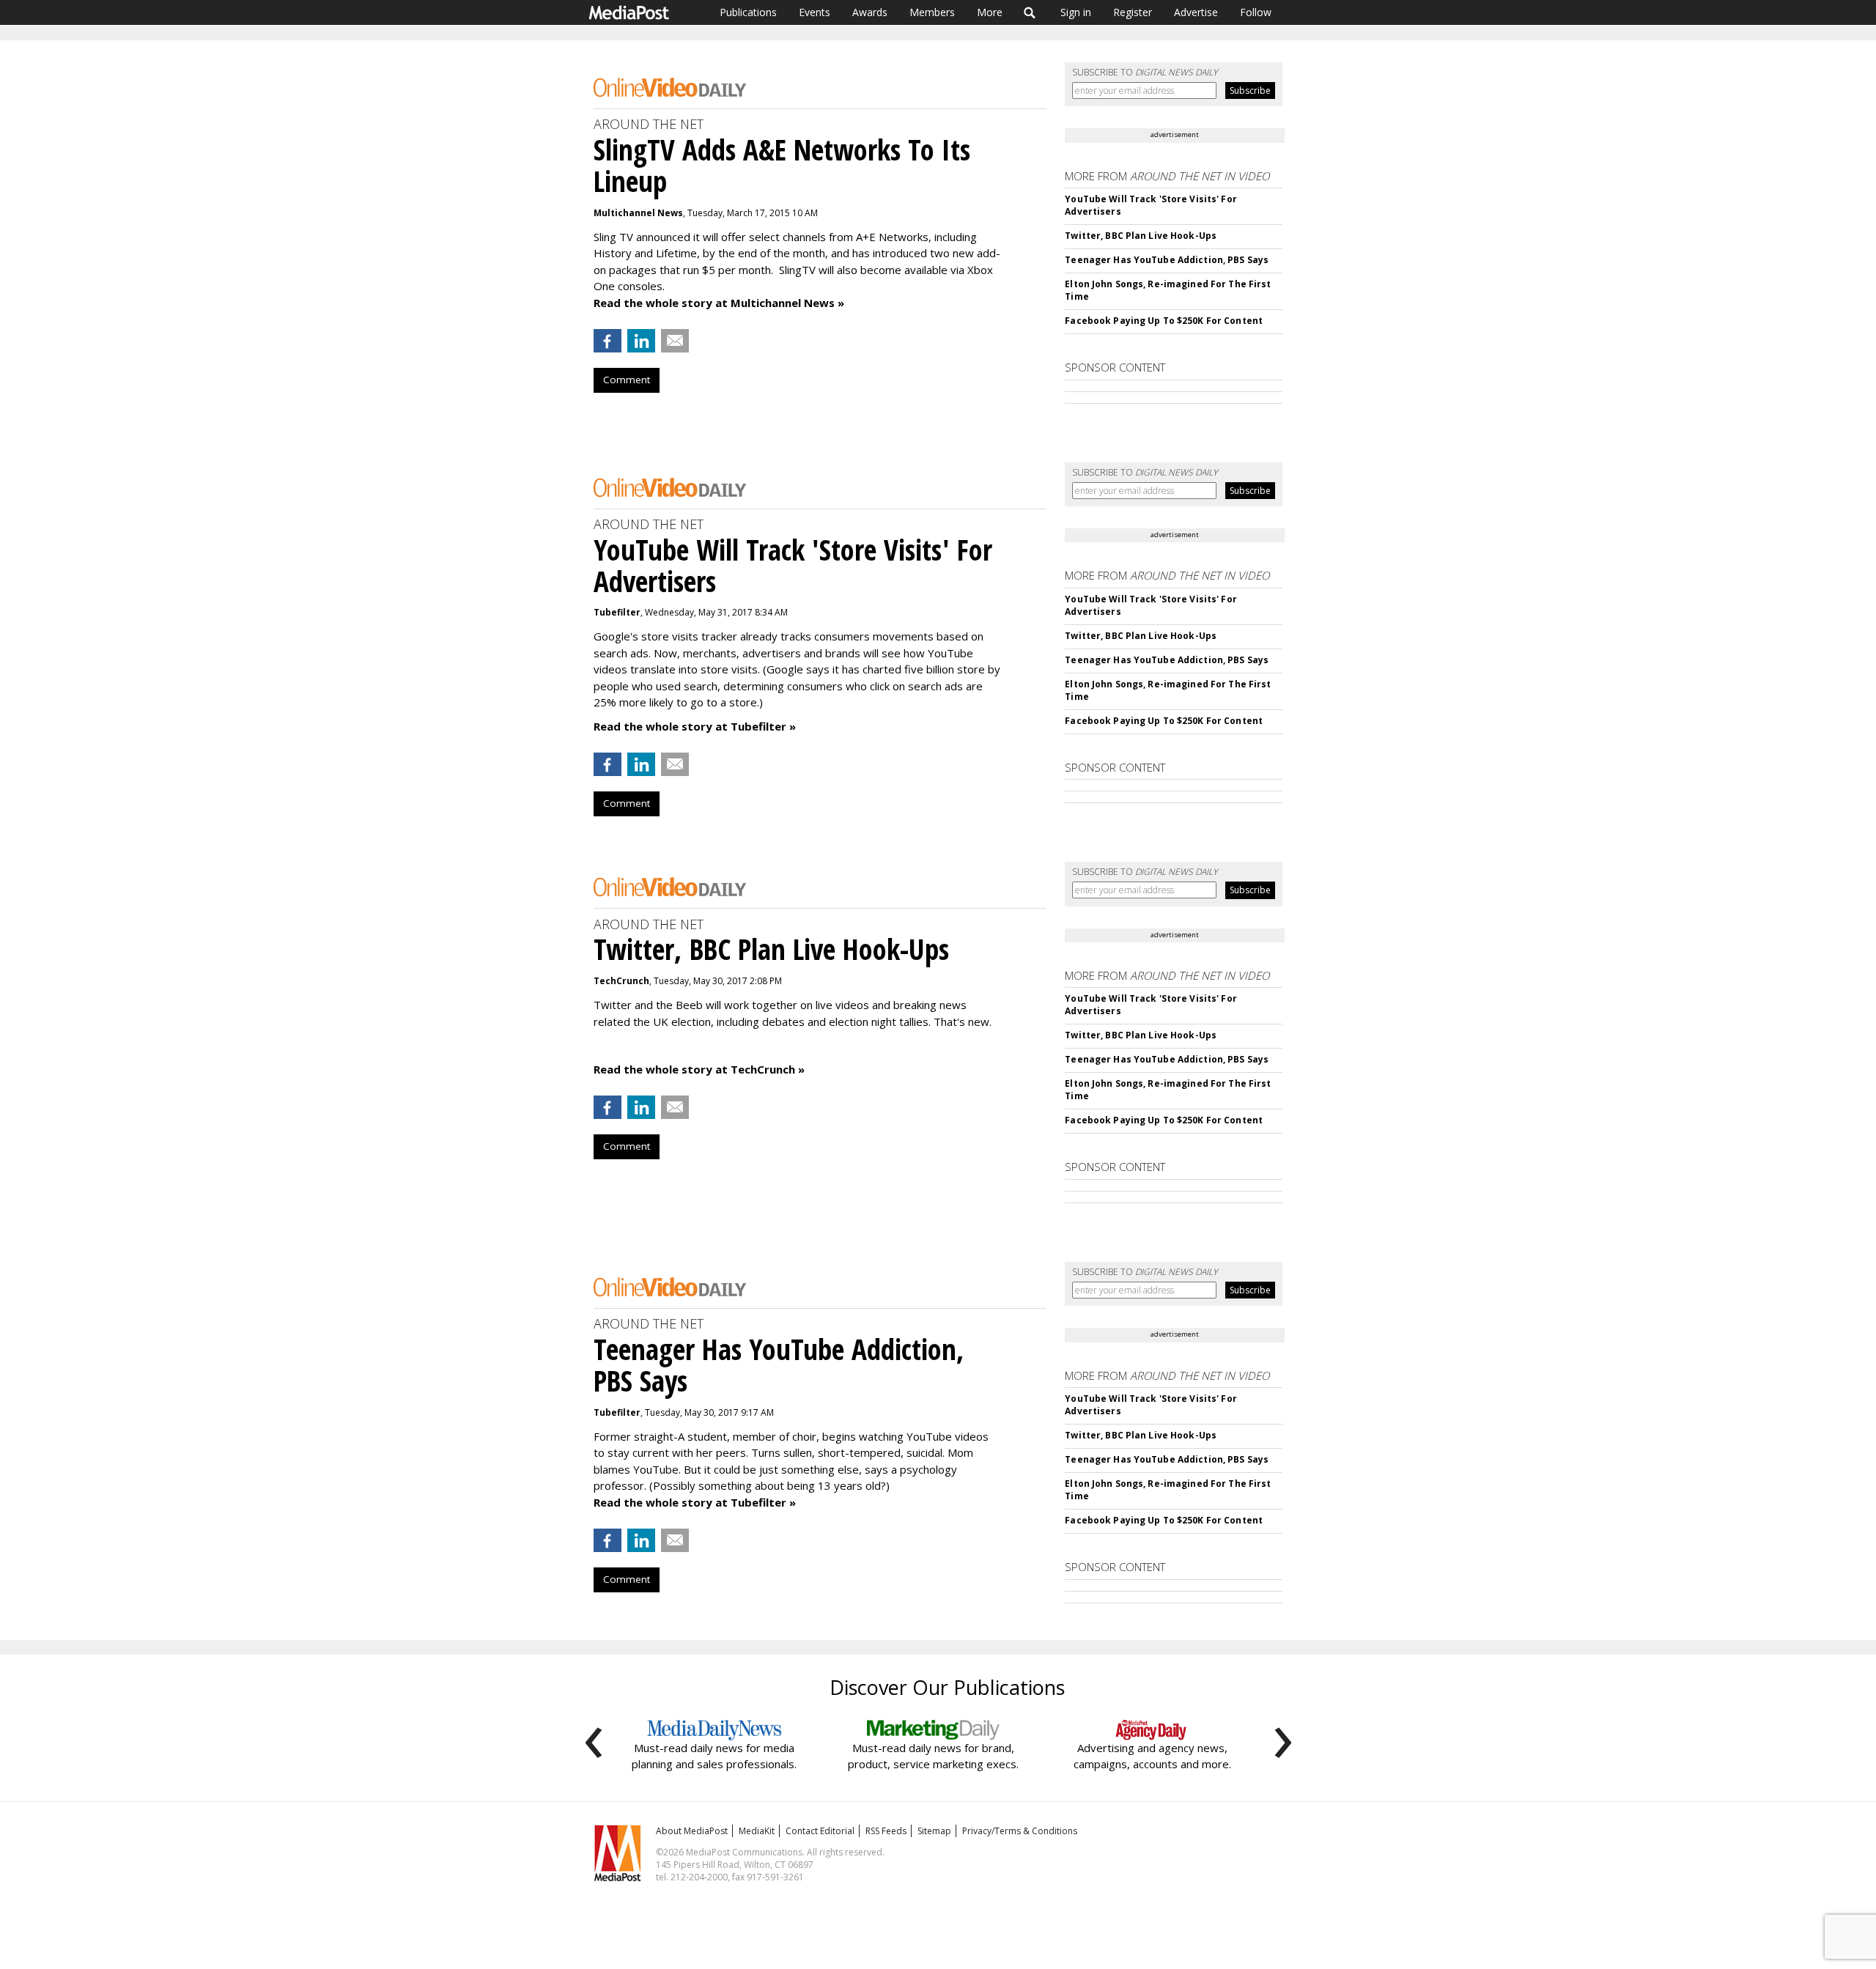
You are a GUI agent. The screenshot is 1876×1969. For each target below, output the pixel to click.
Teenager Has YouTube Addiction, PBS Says (1167, 260)
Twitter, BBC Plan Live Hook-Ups (1141, 236)
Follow (1256, 12)
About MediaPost (692, 1831)
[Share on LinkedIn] (641, 341)
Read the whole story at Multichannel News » (719, 303)
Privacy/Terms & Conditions (1020, 1831)
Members (932, 12)
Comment (627, 380)
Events (815, 12)
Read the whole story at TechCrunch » (699, 1069)
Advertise (1196, 12)
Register (1133, 12)
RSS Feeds (886, 1831)
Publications (748, 12)
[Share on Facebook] (608, 341)
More (990, 12)
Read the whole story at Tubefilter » (695, 726)
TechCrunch (621, 981)
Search (1030, 12)
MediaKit (757, 1831)
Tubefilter (617, 612)
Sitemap (934, 1831)
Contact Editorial (820, 1831)
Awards (870, 12)
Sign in (1076, 12)
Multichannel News (638, 213)
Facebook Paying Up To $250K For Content (1164, 321)
